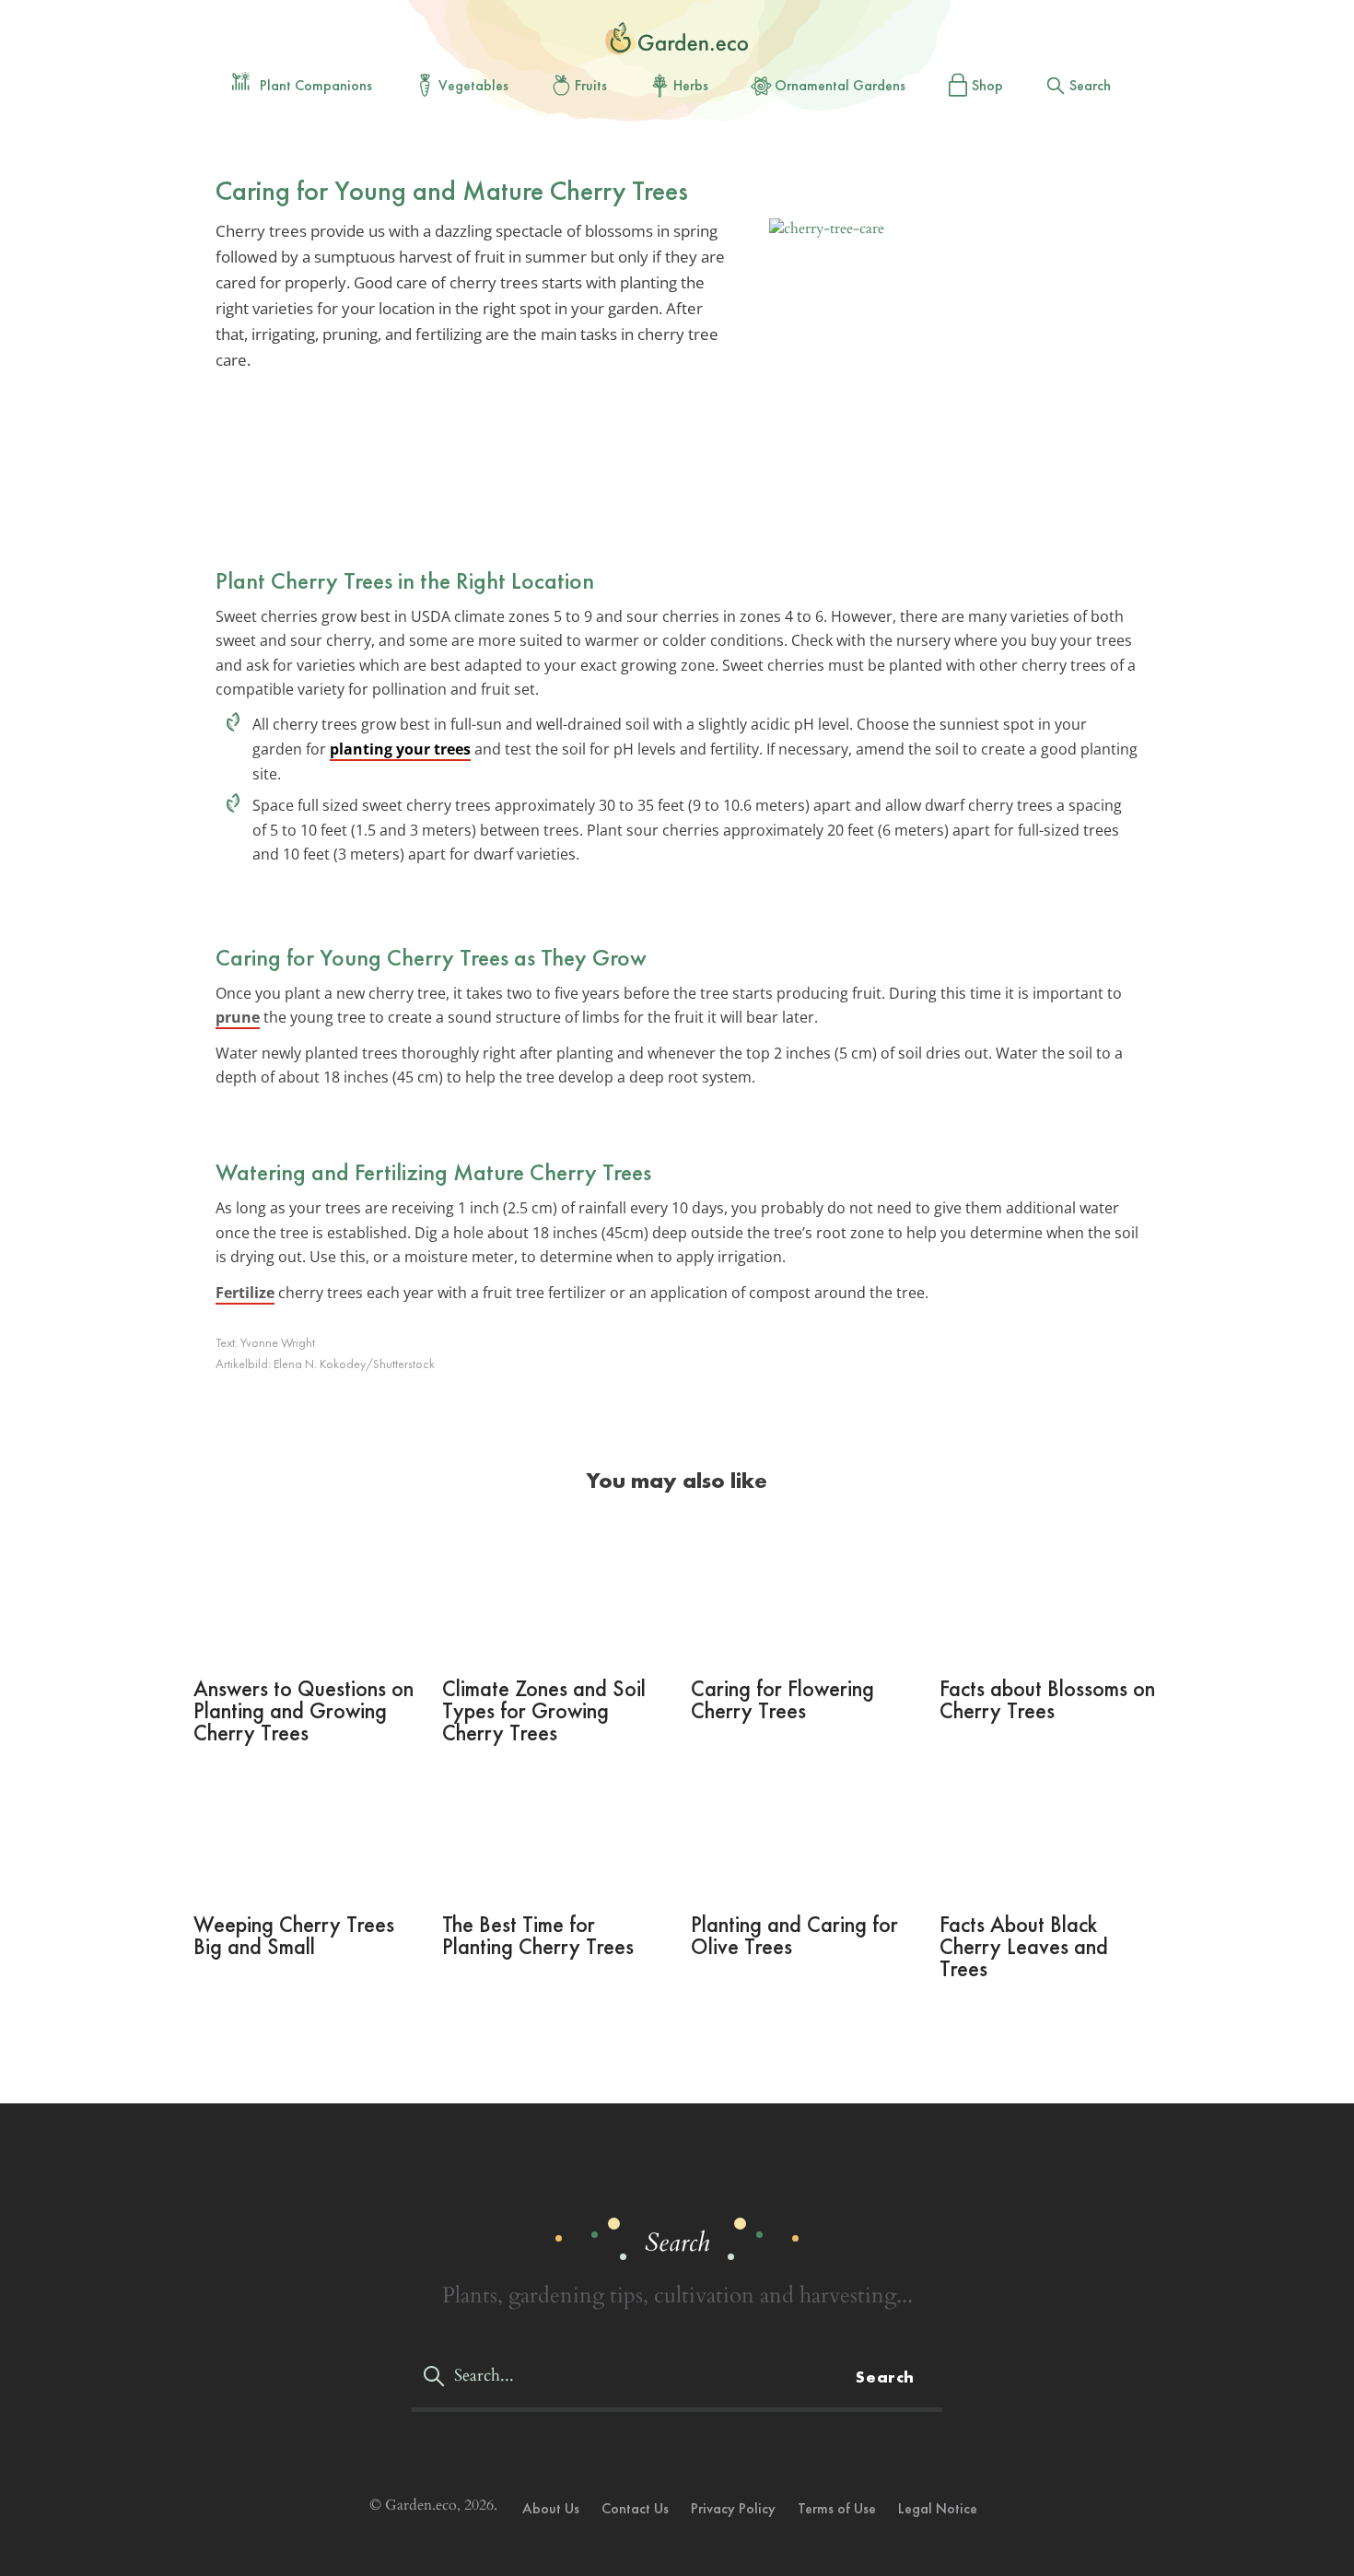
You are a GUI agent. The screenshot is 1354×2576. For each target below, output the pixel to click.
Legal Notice (938, 2508)
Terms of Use (837, 2508)
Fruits (591, 85)
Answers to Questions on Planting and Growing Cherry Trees (303, 1710)
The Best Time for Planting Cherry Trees (538, 1935)
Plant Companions (316, 85)
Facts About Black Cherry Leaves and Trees (1024, 1946)
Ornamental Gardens (840, 85)
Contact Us (635, 2508)
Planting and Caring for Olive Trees (794, 1935)
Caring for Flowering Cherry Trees (782, 1699)
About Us (551, 2508)
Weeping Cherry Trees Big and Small (294, 1935)
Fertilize (245, 1293)
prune (238, 1017)
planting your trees (400, 749)
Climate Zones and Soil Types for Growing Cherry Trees (544, 1710)
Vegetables (473, 85)
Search (1090, 85)
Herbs (691, 85)
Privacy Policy (733, 2508)
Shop (987, 85)
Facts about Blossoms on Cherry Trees (1047, 1699)
